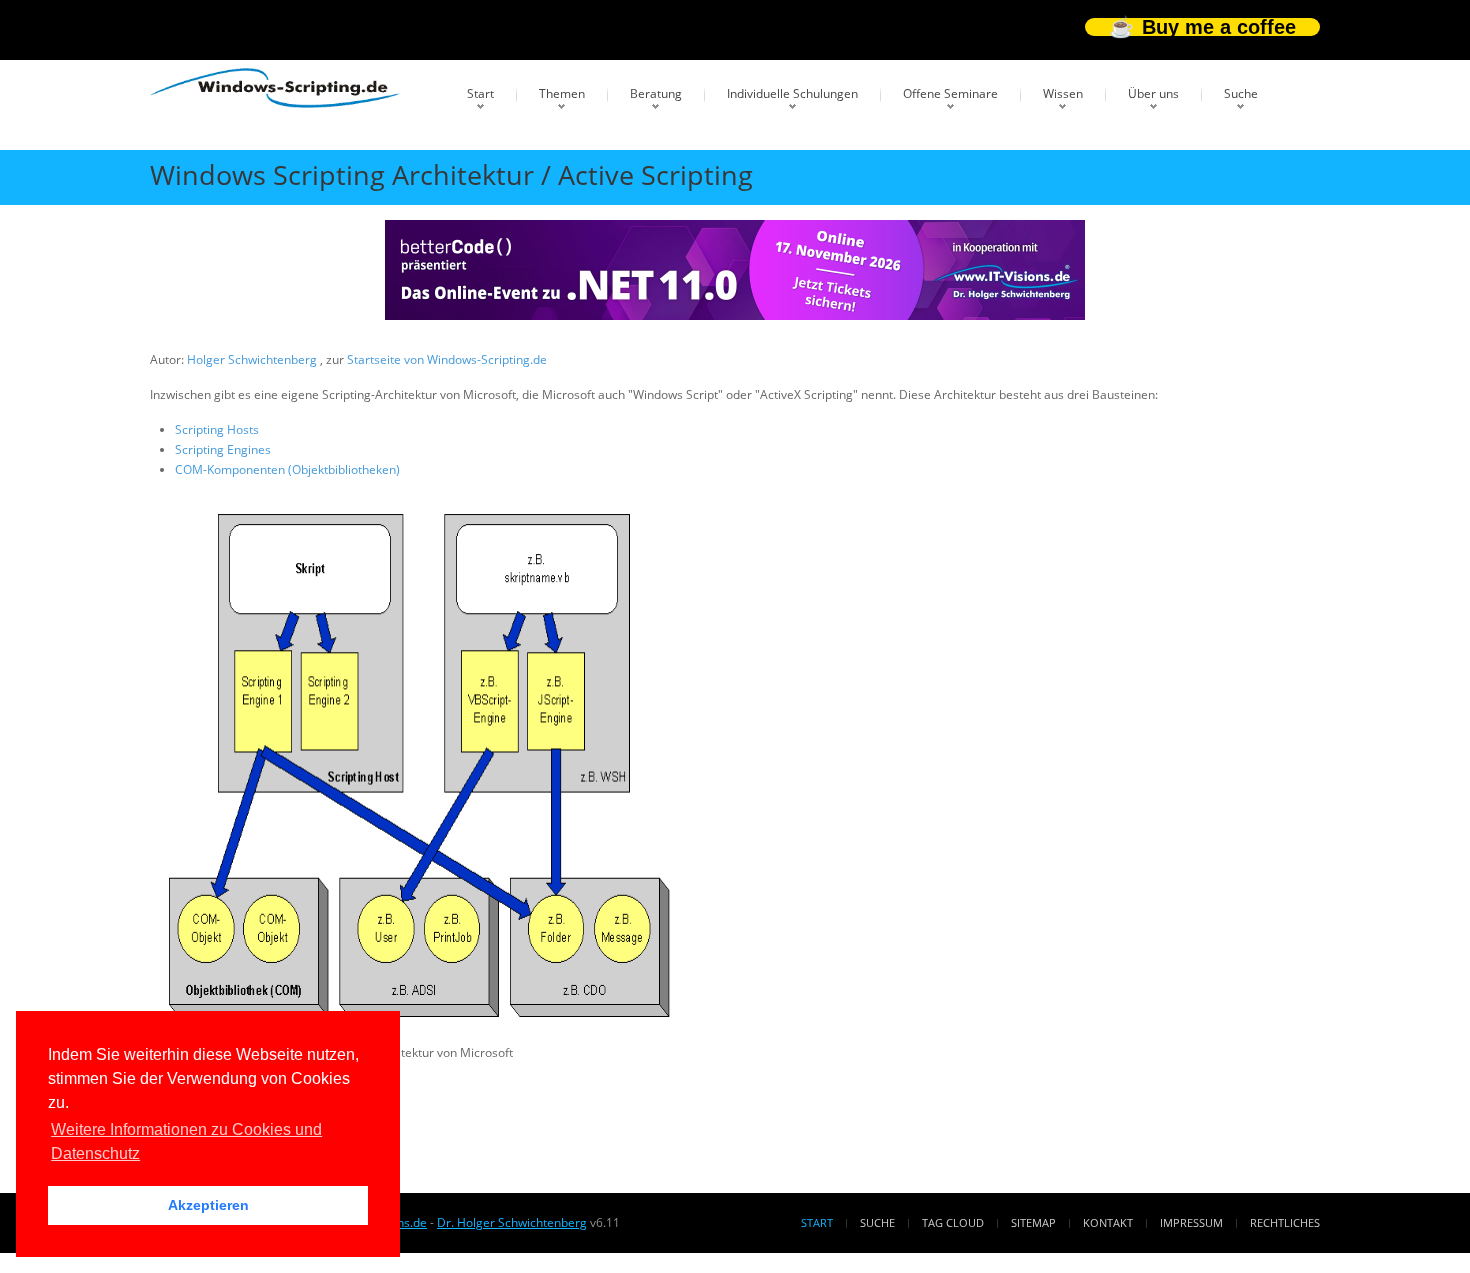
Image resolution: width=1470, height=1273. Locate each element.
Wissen (1063, 93)
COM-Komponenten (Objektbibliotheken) (287, 469)
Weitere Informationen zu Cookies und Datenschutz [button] (186, 1141)
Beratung (656, 93)
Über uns (1153, 93)
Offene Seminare (950, 93)
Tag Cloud (953, 1222)
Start (480, 93)
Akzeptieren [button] (208, 1205)
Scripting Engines (223, 449)
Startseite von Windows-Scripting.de (447, 359)
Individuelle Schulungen (792, 93)
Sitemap (1033, 1222)
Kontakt (1108, 1222)
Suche (1241, 93)
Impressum (1191, 1222)
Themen (562, 93)
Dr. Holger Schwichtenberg (512, 1222)
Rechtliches (1285, 1222)
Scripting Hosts (217, 429)
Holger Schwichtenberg (253, 359)
